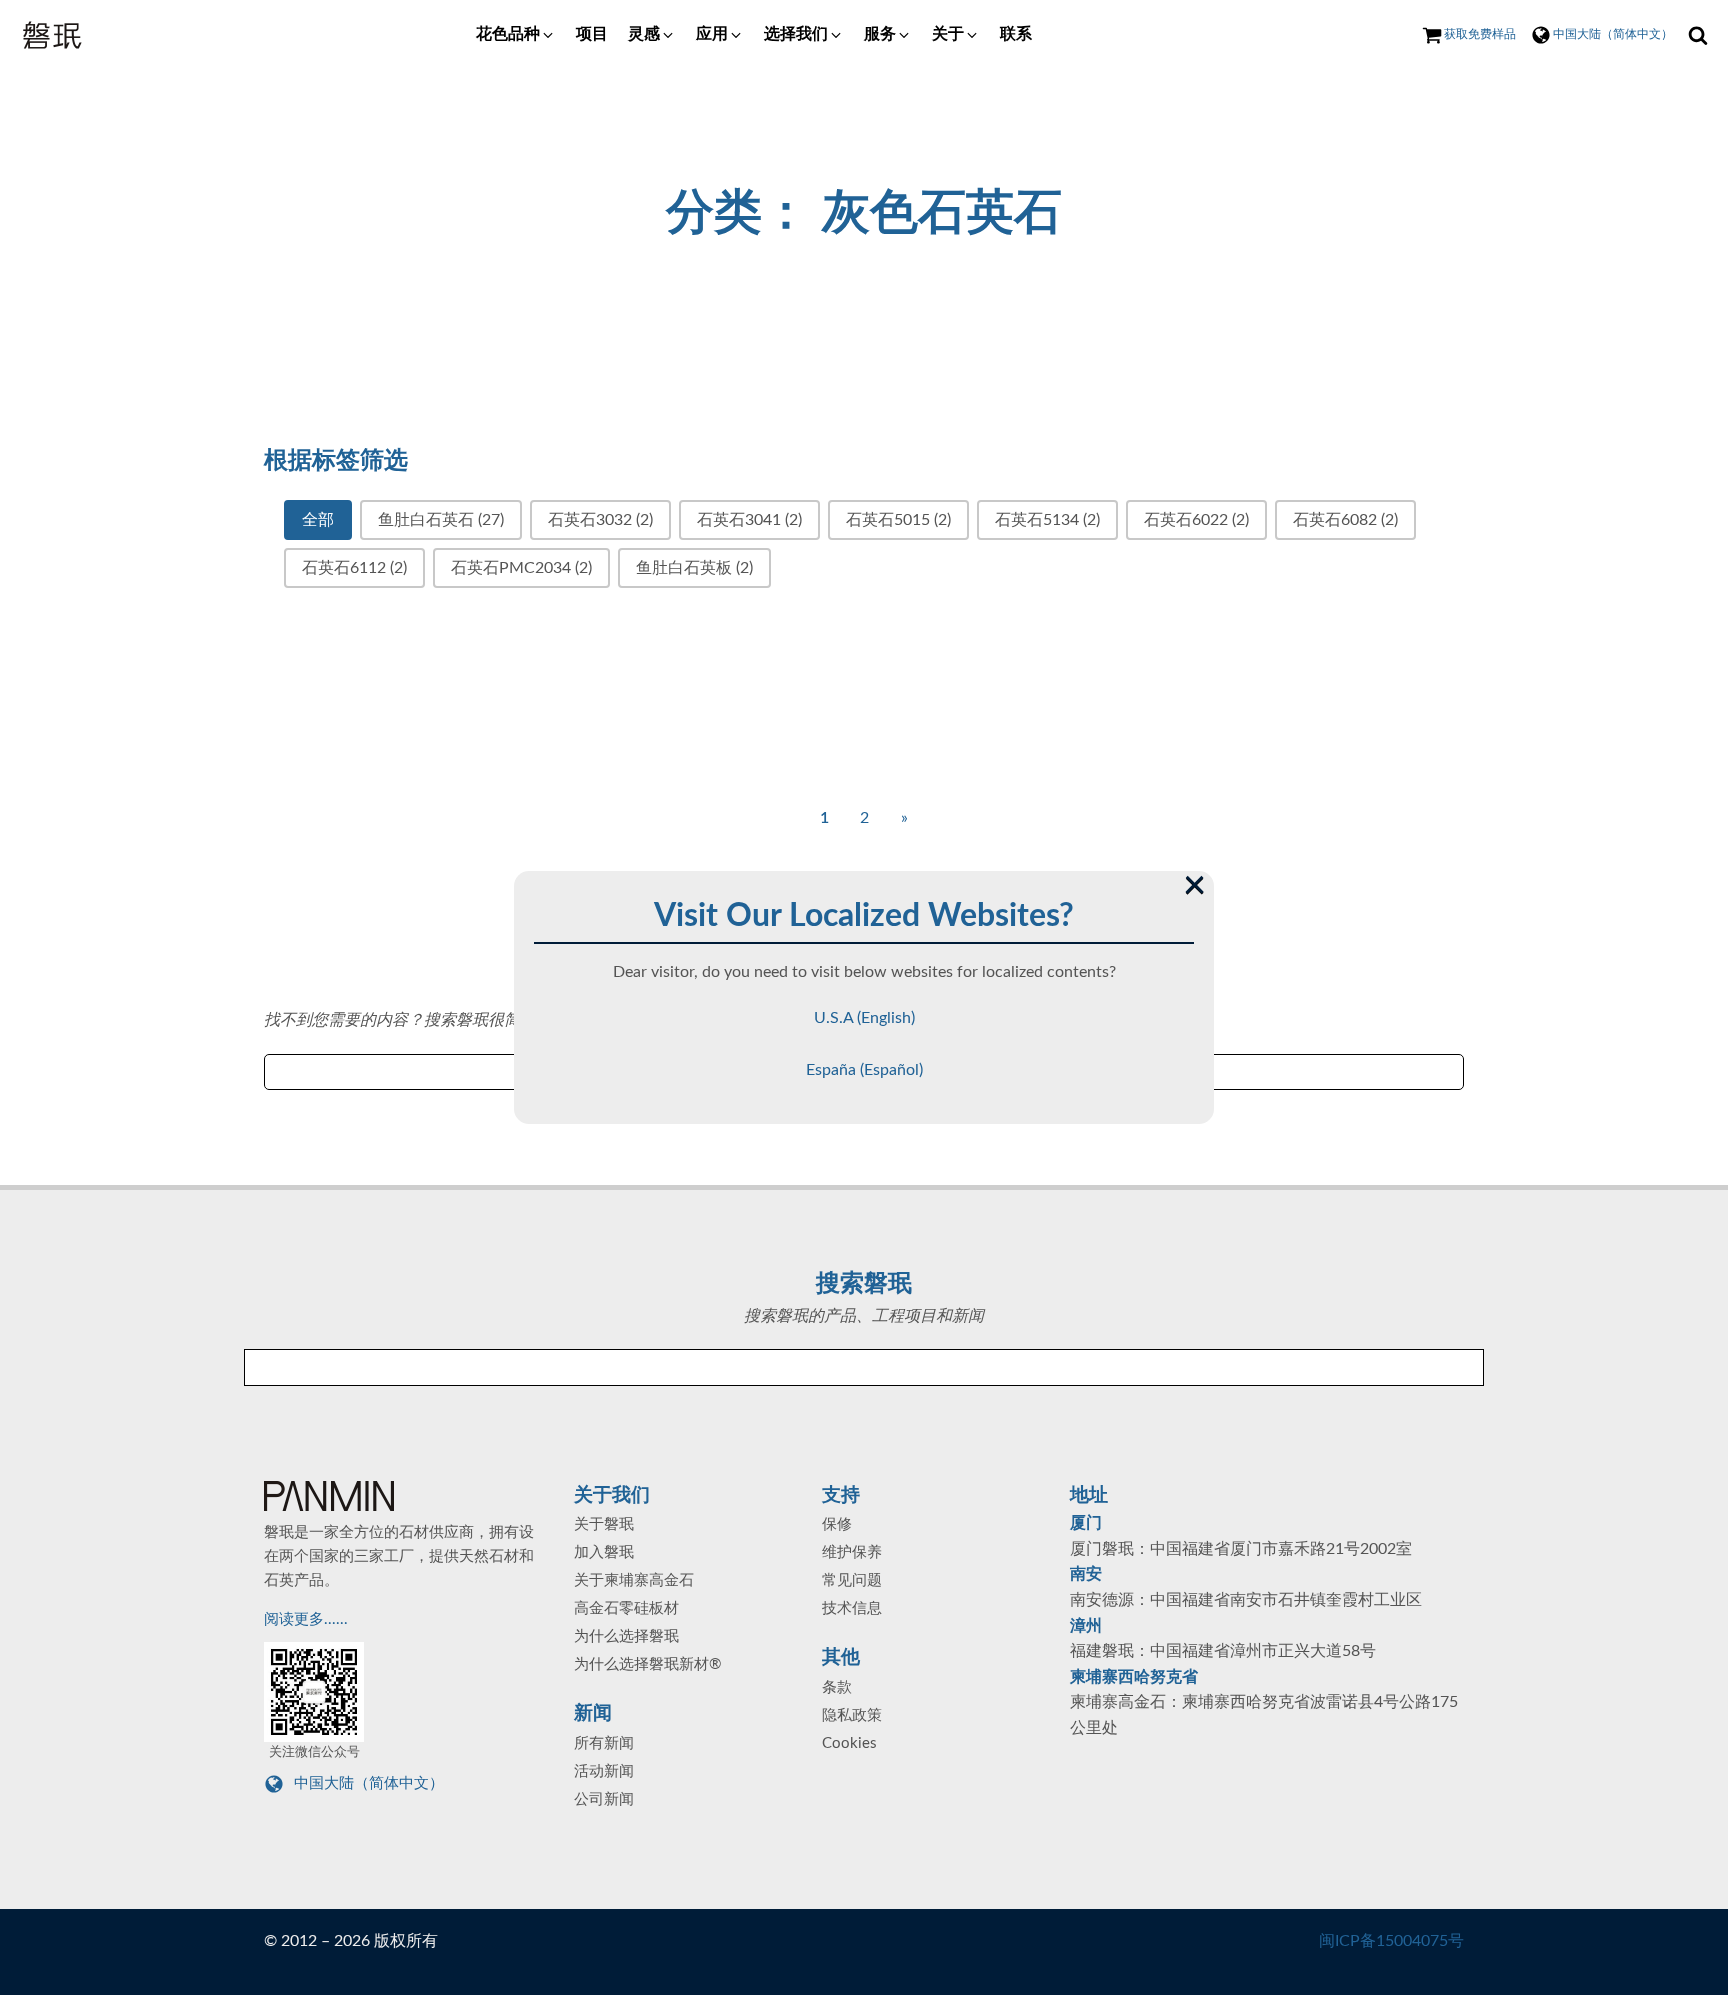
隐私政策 (852, 1715)
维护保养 (852, 1552)
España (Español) (864, 1070)
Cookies (849, 1743)
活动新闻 (604, 1771)
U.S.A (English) (864, 1018)
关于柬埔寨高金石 (634, 1580)
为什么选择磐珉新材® (647, 1664)
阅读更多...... (308, 1619)
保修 (837, 1524)
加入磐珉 (604, 1552)
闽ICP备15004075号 (1391, 1941)
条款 (837, 1687)
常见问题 (852, 1580)
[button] (516, 35)
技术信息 (852, 1608)
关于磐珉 (604, 1524)
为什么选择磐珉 (626, 1636)
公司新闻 (604, 1799)
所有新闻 (604, 1743)
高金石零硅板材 (626, 1608)
